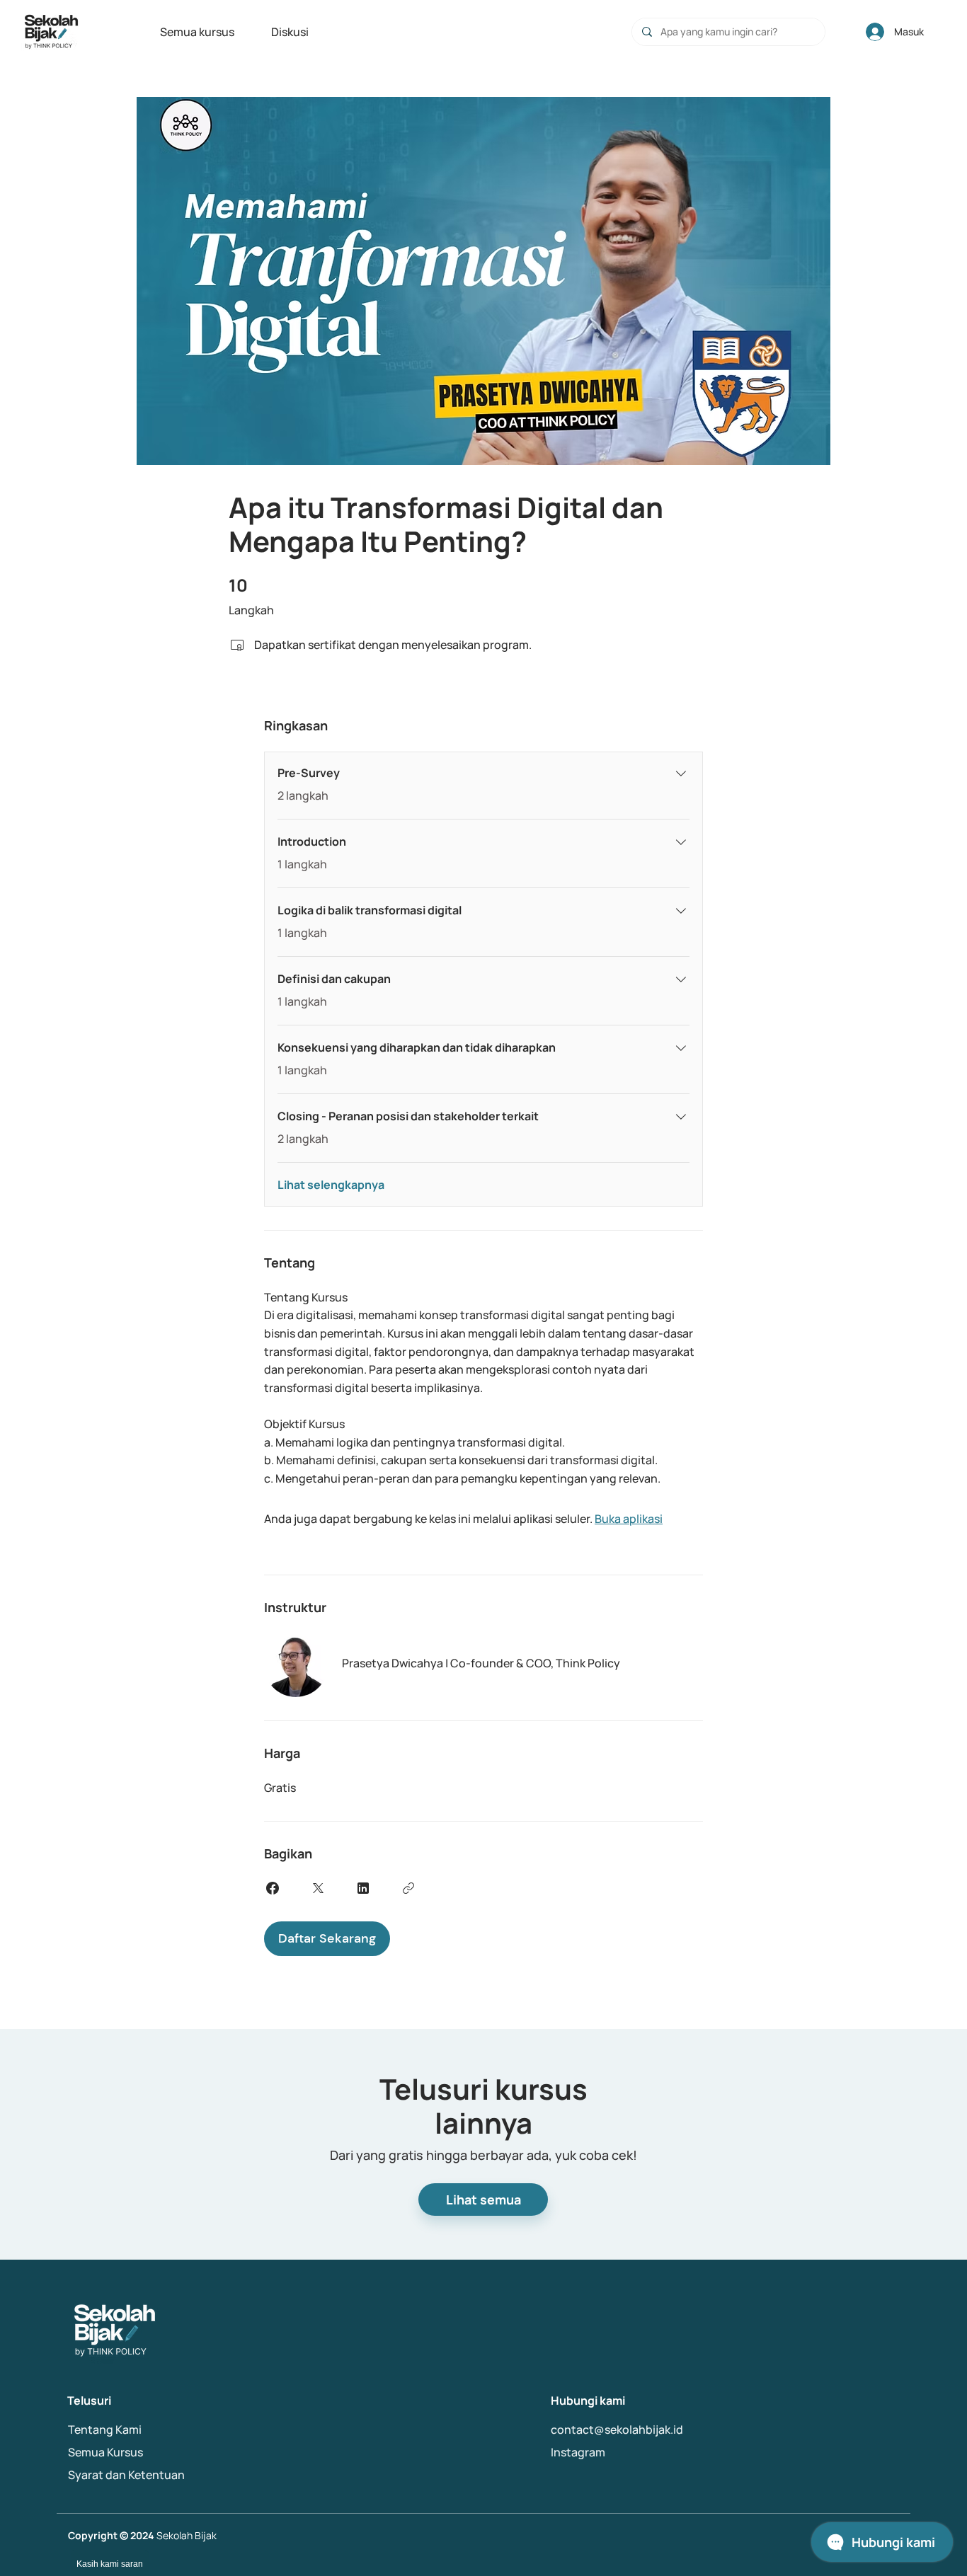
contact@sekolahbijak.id (617, 2430)
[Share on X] (318, 1888)
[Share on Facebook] (273, 1888)
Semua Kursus (105, 2452)
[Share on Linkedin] (363, 1888)
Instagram (578, 2452)
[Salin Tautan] (408, 1888)
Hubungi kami (588, 2400)
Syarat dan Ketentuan (126, 2475)
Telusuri (89, 2400)
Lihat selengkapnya (331, 1185)
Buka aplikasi (629, 1519)
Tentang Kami (105, 2430)
